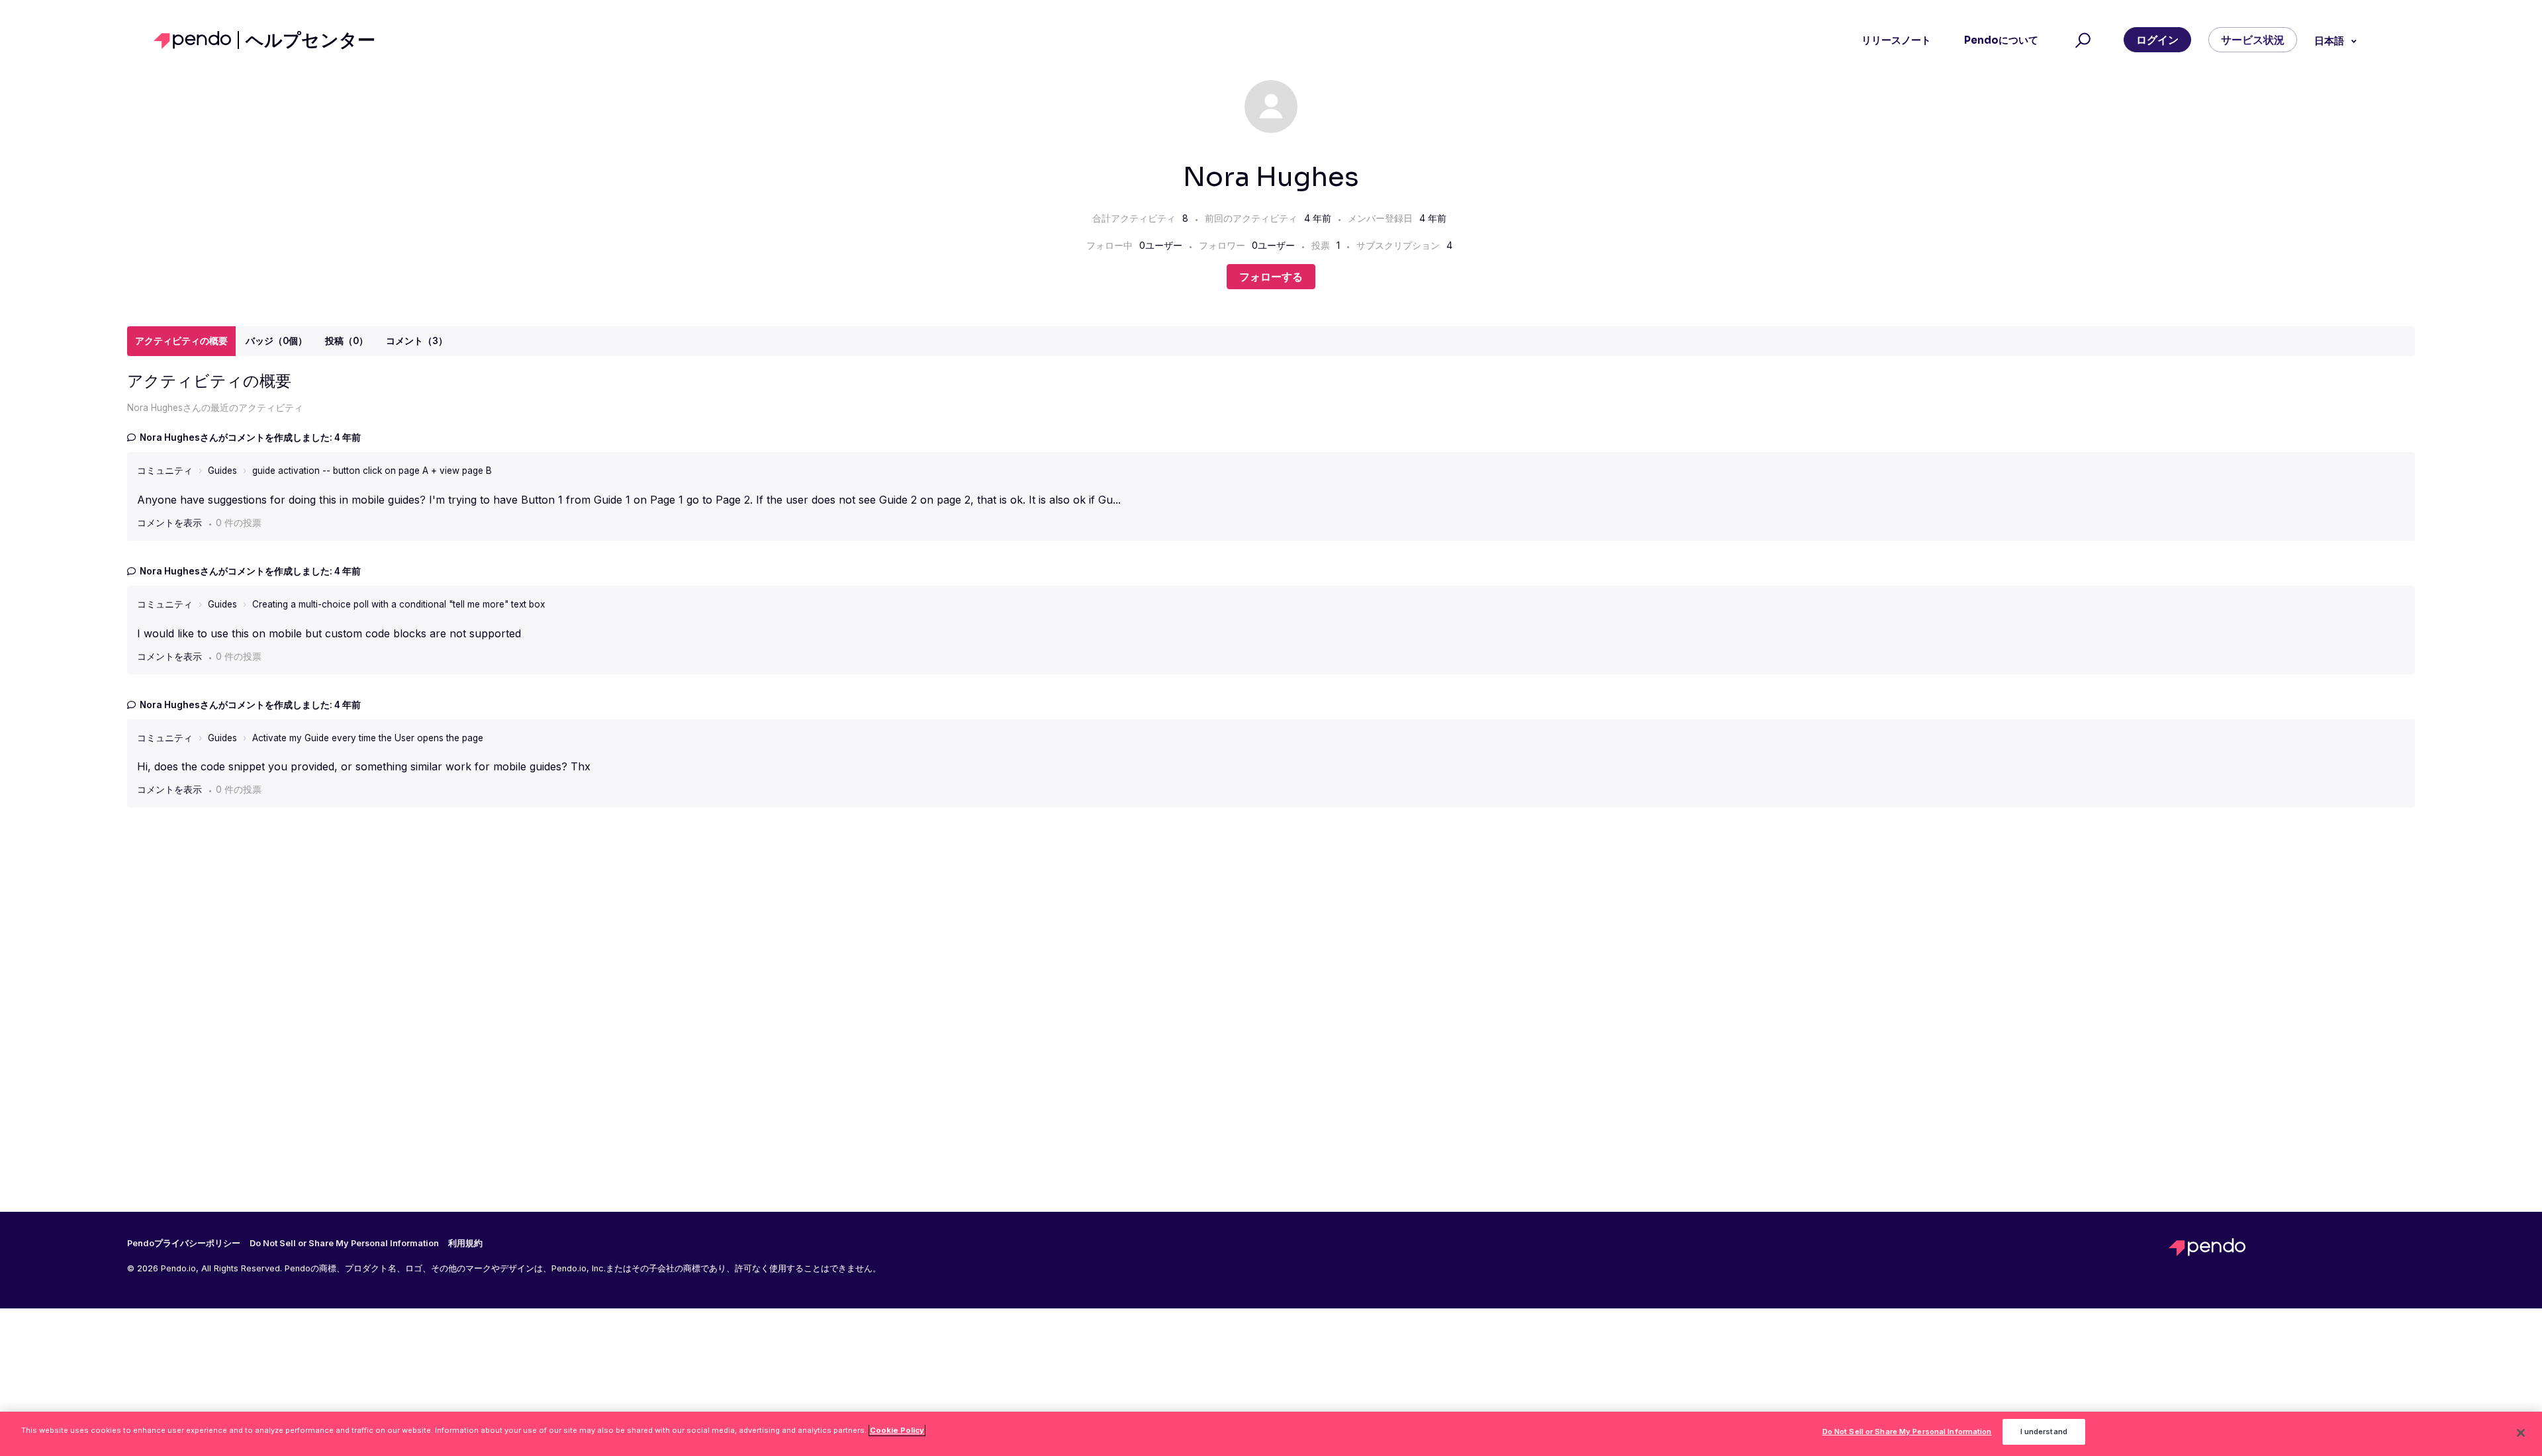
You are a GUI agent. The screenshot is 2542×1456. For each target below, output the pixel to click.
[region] (1271, 1434)
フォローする (1271, 277)
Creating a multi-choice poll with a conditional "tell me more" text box (399, 604)
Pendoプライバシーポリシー (184, 1244)
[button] (2081, 40)
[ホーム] (196, 40)
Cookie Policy (897, 1430)
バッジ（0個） (276, 341)
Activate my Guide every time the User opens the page (368, 738)
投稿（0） (347, 341)
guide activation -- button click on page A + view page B (372, 471)
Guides (222, 471)
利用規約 (465, 1244)
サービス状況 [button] (2253, 40)
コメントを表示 (169, 523)
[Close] (2521, 1433)
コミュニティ (165, 471)
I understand (2044, 1432)
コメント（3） (417, 341)
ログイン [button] (2157, 40)
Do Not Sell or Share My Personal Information (1907, 1432)
